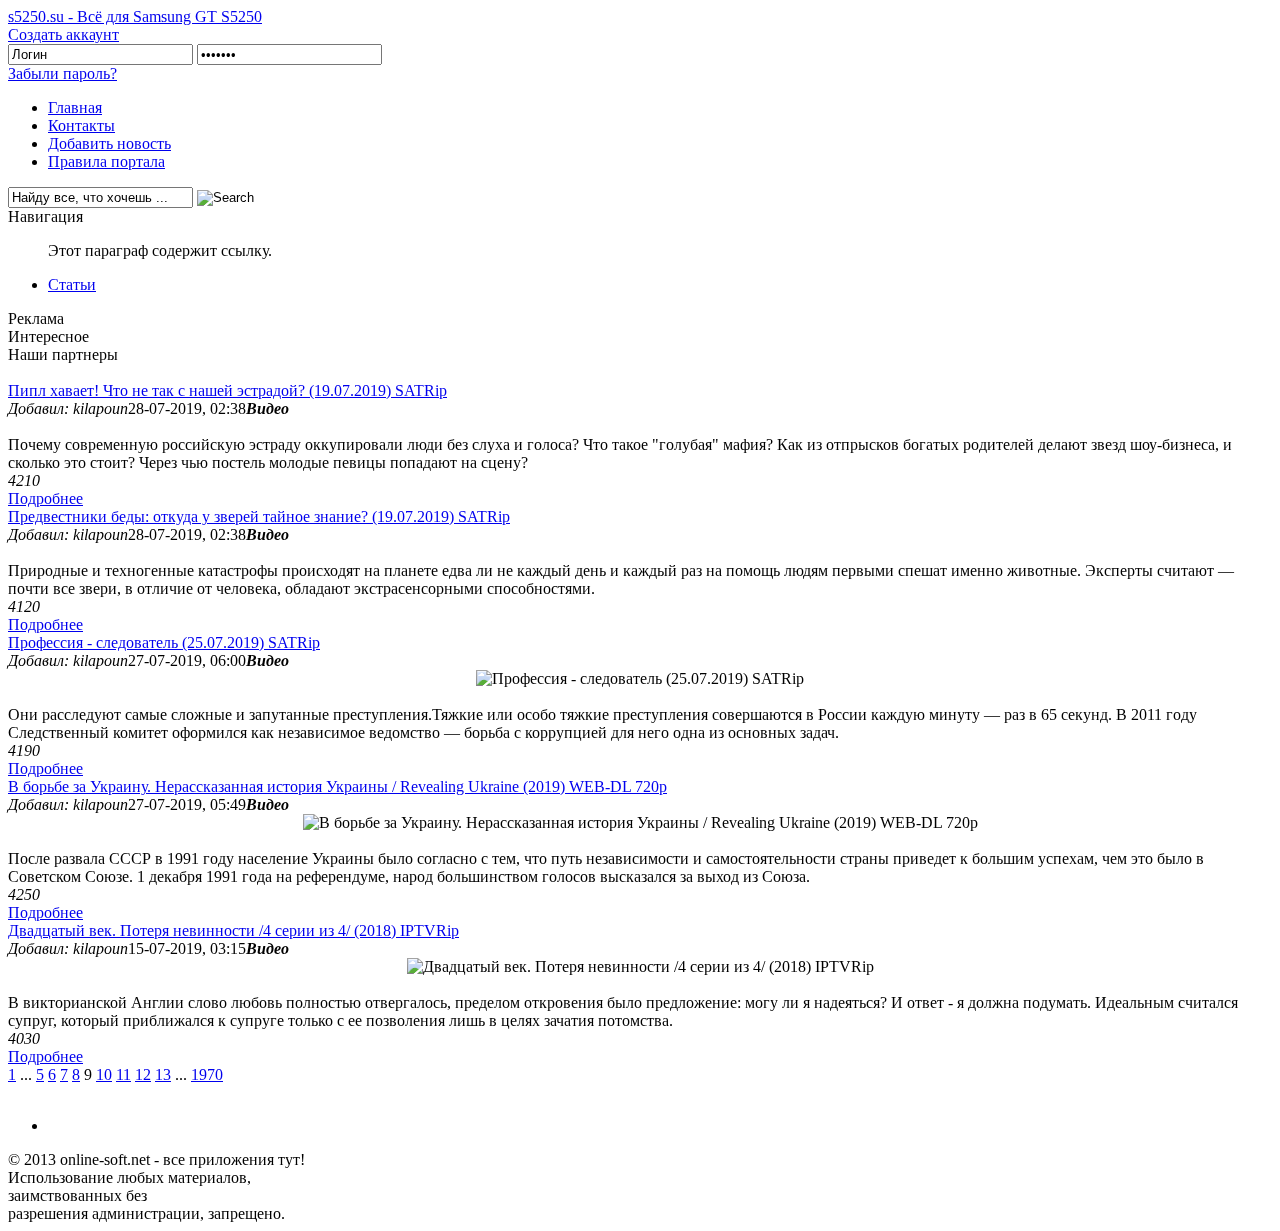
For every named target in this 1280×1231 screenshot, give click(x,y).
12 (143, 1074)
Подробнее (45, 498)
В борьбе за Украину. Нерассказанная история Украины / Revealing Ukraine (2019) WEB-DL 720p (337, 786)
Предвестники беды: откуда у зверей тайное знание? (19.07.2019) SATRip (259, 516)
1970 (207, 1074)
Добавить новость (109, 143)
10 (104, 1074)
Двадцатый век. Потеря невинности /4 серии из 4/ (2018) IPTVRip (233, 930)
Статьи (72, 284)
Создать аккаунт (63, 34)
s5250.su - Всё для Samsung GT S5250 (135, 16)
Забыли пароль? (62, 73)
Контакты (81, 125)
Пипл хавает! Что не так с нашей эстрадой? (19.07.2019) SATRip (227, 390)
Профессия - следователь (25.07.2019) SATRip (164, 642)
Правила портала (106, 161)
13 (163, 1074)
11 (123, 1074)
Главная (75, 107)
